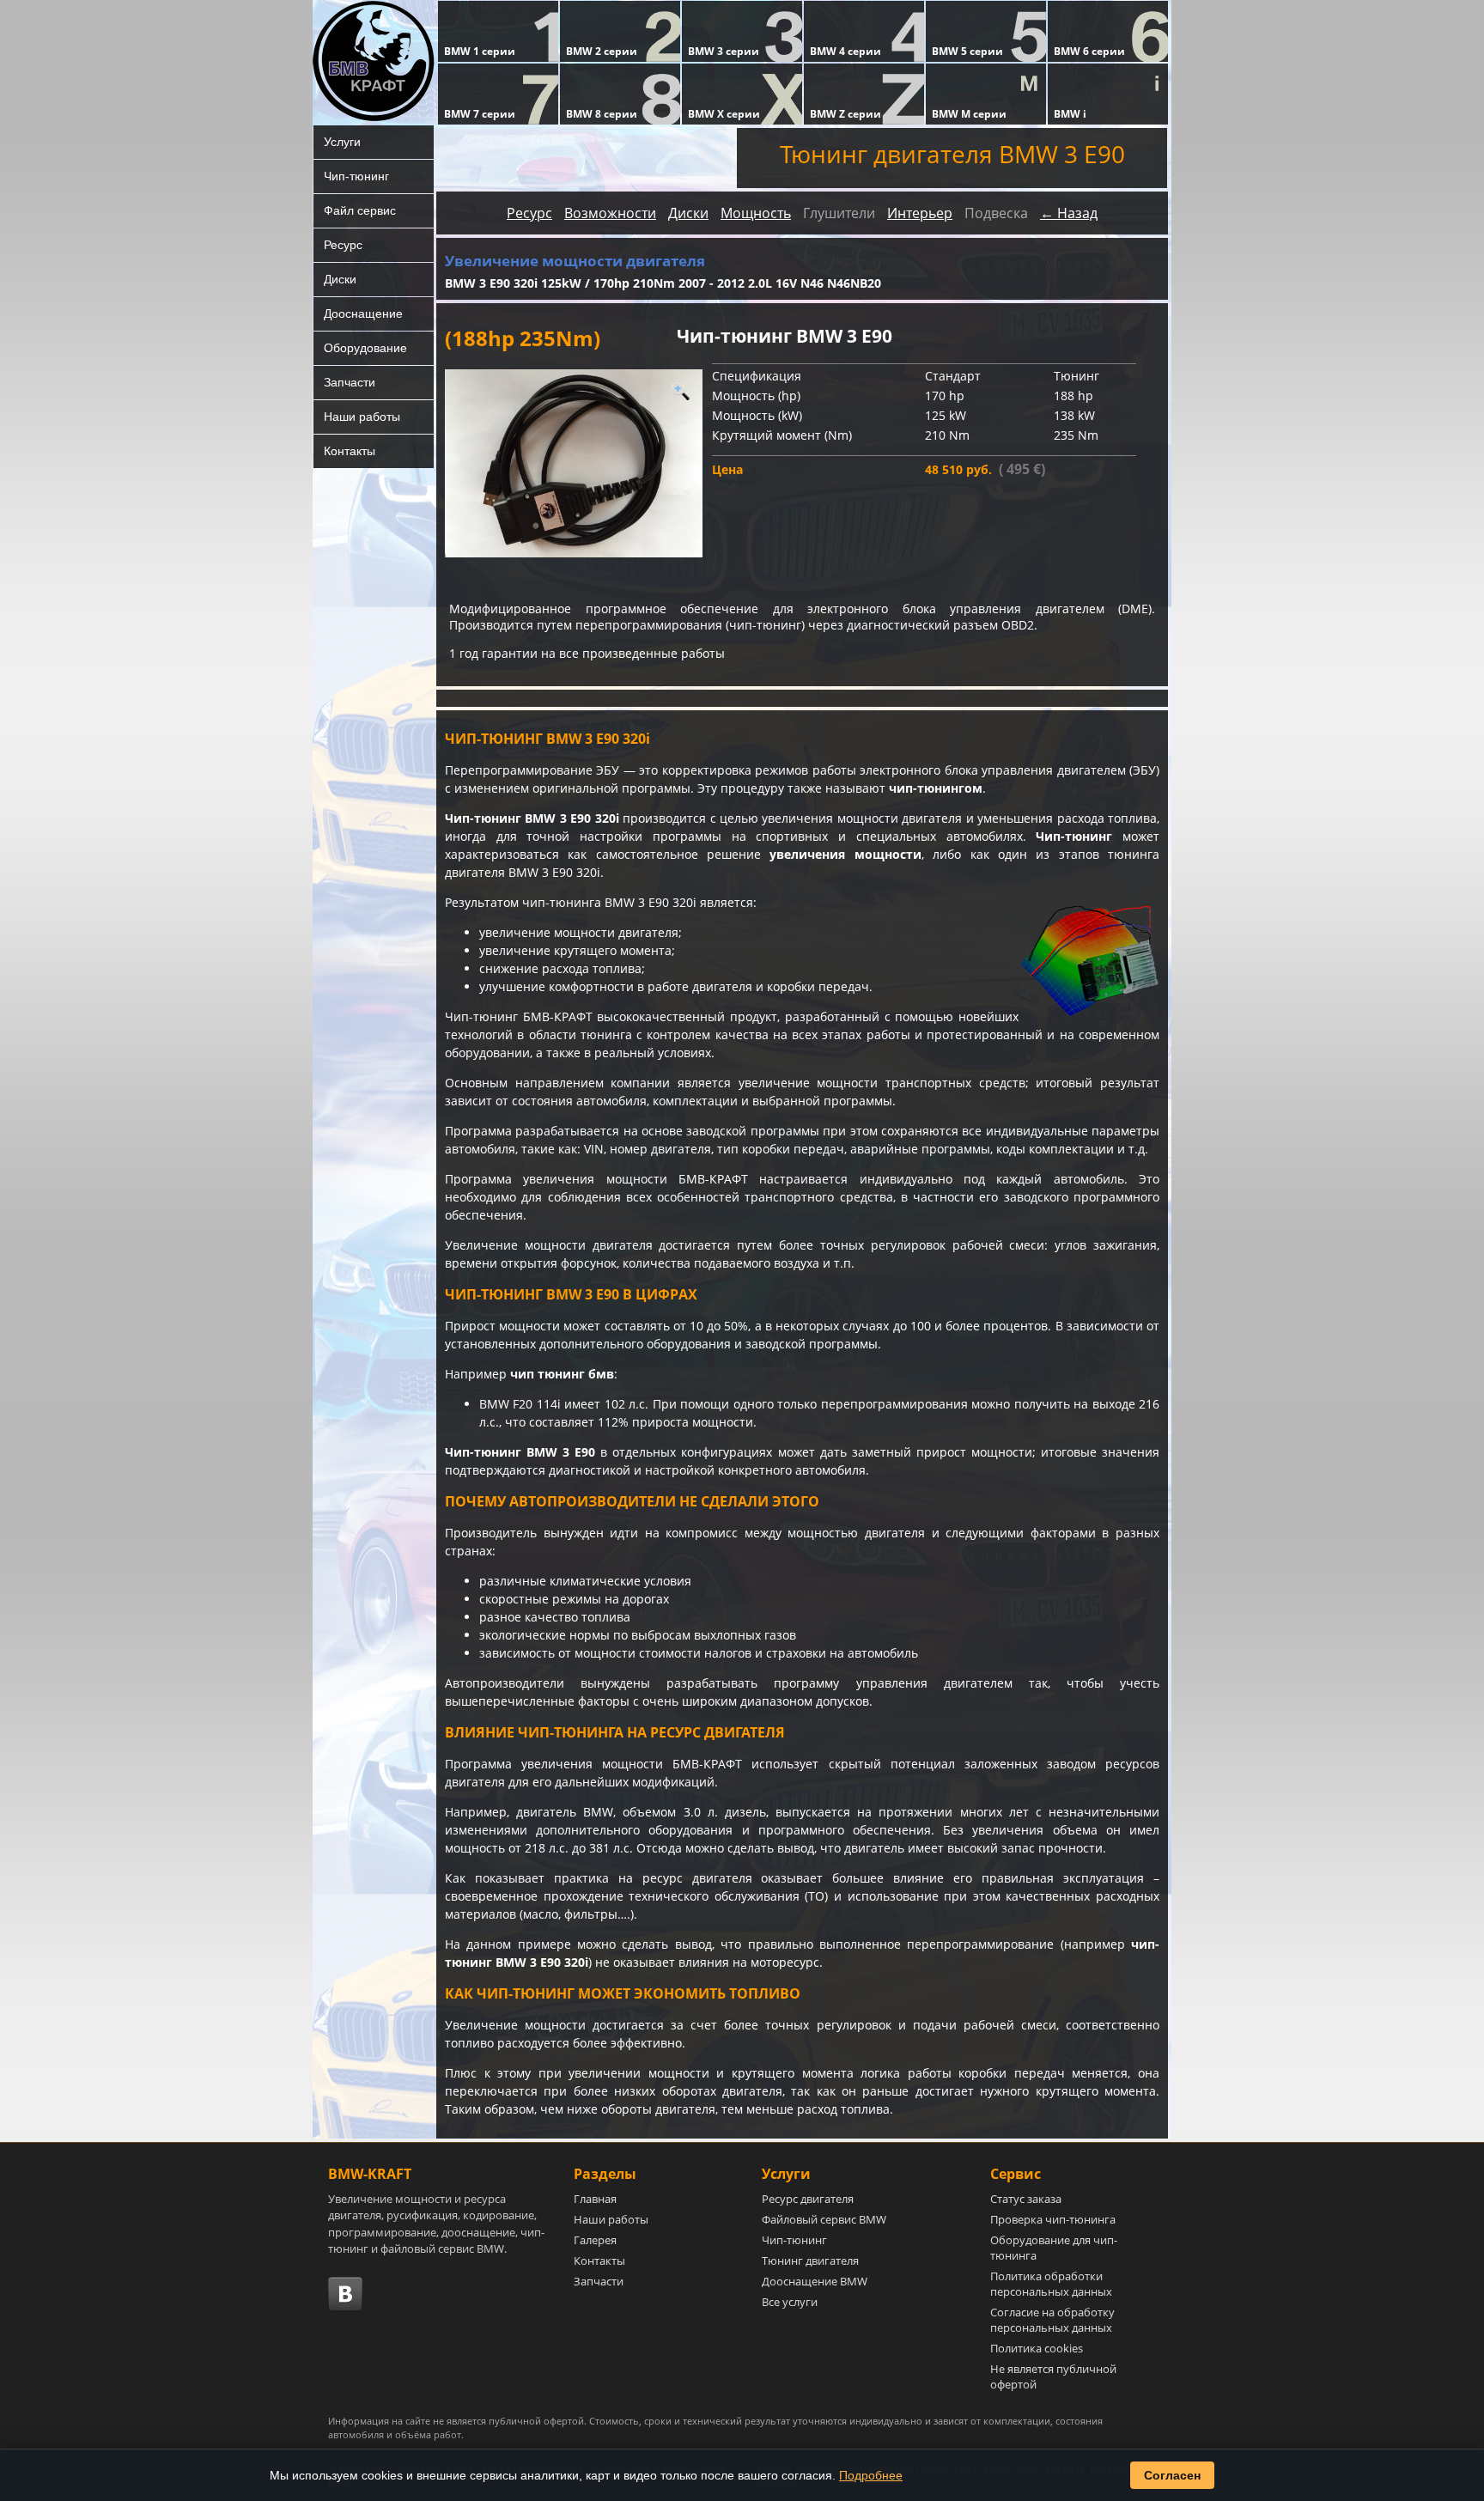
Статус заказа (1026, 2199)
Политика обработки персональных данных (1051, 2284)
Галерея (595, 2240)
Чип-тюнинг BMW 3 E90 (520, 1452)
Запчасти (350, 382)
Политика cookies (1037, 2348)
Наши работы (362, 417)
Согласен (1172, 2475)
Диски (340, 279)
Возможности (610, 213)
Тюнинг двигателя (810, 2261)
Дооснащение (363, 313)
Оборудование (365, 348)
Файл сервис (360, 210)
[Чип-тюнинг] (574, 463)
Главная (595, 2199)
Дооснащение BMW (815, 2281)
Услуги (342, 142)
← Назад (1069, 213)
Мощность (756, 213)
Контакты (350, 451)
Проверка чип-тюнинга (1053, 2219)
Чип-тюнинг (356, 176)
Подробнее (871, 2475)
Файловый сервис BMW (824, 2219)
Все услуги (790, 2302)
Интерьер (920, 213)
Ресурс (343, 245)
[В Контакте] (345, 2294)
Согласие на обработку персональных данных (1052, 2320)
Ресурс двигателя (808, 2199)
